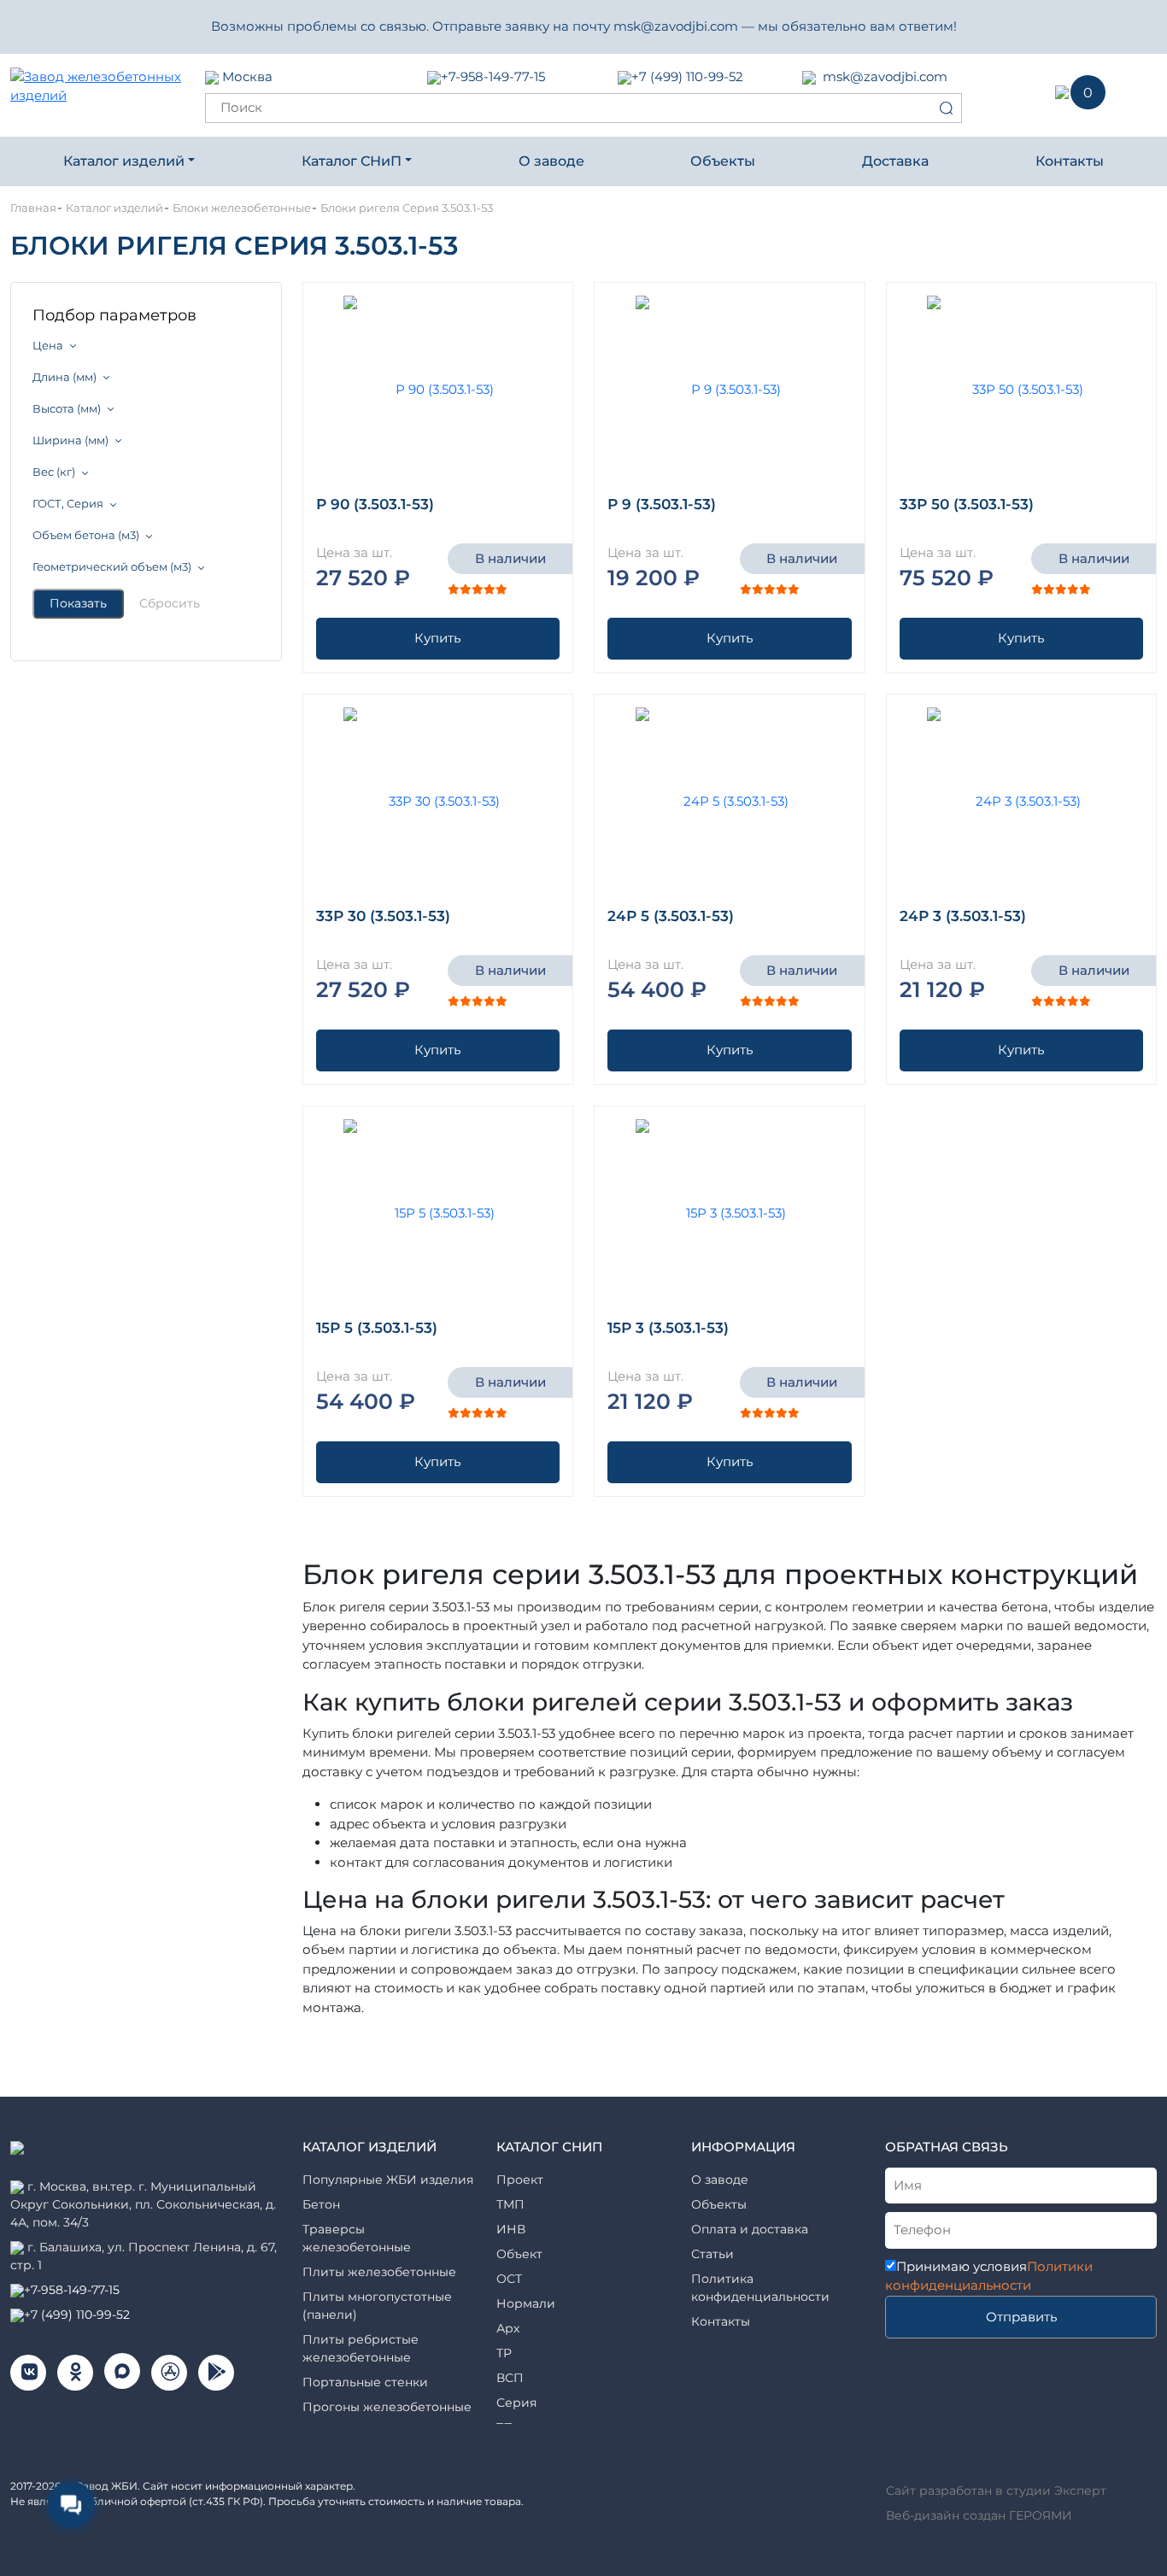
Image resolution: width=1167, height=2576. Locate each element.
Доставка (895, 161)
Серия (516, 2403)
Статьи (713, 2254)
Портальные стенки (365, 2382)
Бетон (321, 2204)
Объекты (723, 161)
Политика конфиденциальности (760, 2288)
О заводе (551, 161)
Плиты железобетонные (379, 2272)
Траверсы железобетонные (357, 2238)
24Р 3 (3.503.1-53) (963, 916)
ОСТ (509, 2279)
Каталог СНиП (352, 161)
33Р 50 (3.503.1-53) (967, 504)
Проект (520, 2180)
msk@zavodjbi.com (885, 76)
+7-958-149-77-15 (493, 76)
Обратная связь (947, 2147)
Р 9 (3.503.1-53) (662, 504)
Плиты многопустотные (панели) (377, 2306)
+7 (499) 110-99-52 (687, 76)
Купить (437, 638)
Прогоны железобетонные (387, 2407)
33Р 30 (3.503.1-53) (383, 916)
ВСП (510, 2378)
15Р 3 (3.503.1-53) (668, 1328)
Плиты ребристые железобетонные (361, 2348)
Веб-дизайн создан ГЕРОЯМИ (979, 2515)
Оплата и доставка (750, 2229)
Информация (743, 2147)
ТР (504, 2353)
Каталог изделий (124, 161)
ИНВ (511, 2229)
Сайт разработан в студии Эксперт (996, 2491)
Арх (508, 2328)
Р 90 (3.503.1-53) (375, 504)
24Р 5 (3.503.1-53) (671, 916)
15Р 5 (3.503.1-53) (377, 1328)
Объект (519, 2254)
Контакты (1070, 161)
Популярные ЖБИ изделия (388, 2180)
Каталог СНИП (549, 2147)
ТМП (510, 2204)
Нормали (526, 2303)
